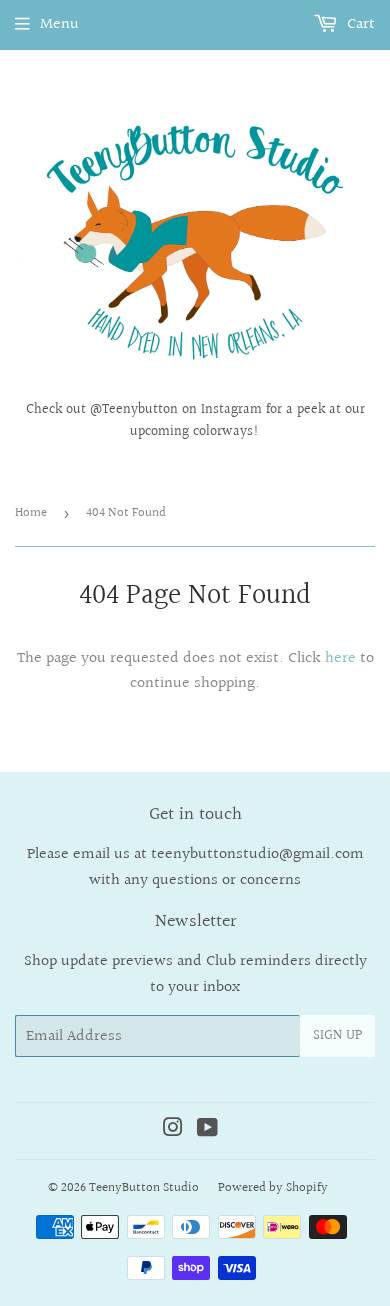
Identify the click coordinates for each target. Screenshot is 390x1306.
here (340, 658)
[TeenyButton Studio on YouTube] (207, 1130)
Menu (59, 24)
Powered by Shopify (273, 1188)
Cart (359, 24)
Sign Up (337, 1036)
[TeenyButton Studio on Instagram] (173, 1130)
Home (31, 513)
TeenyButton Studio (144, 1188)
